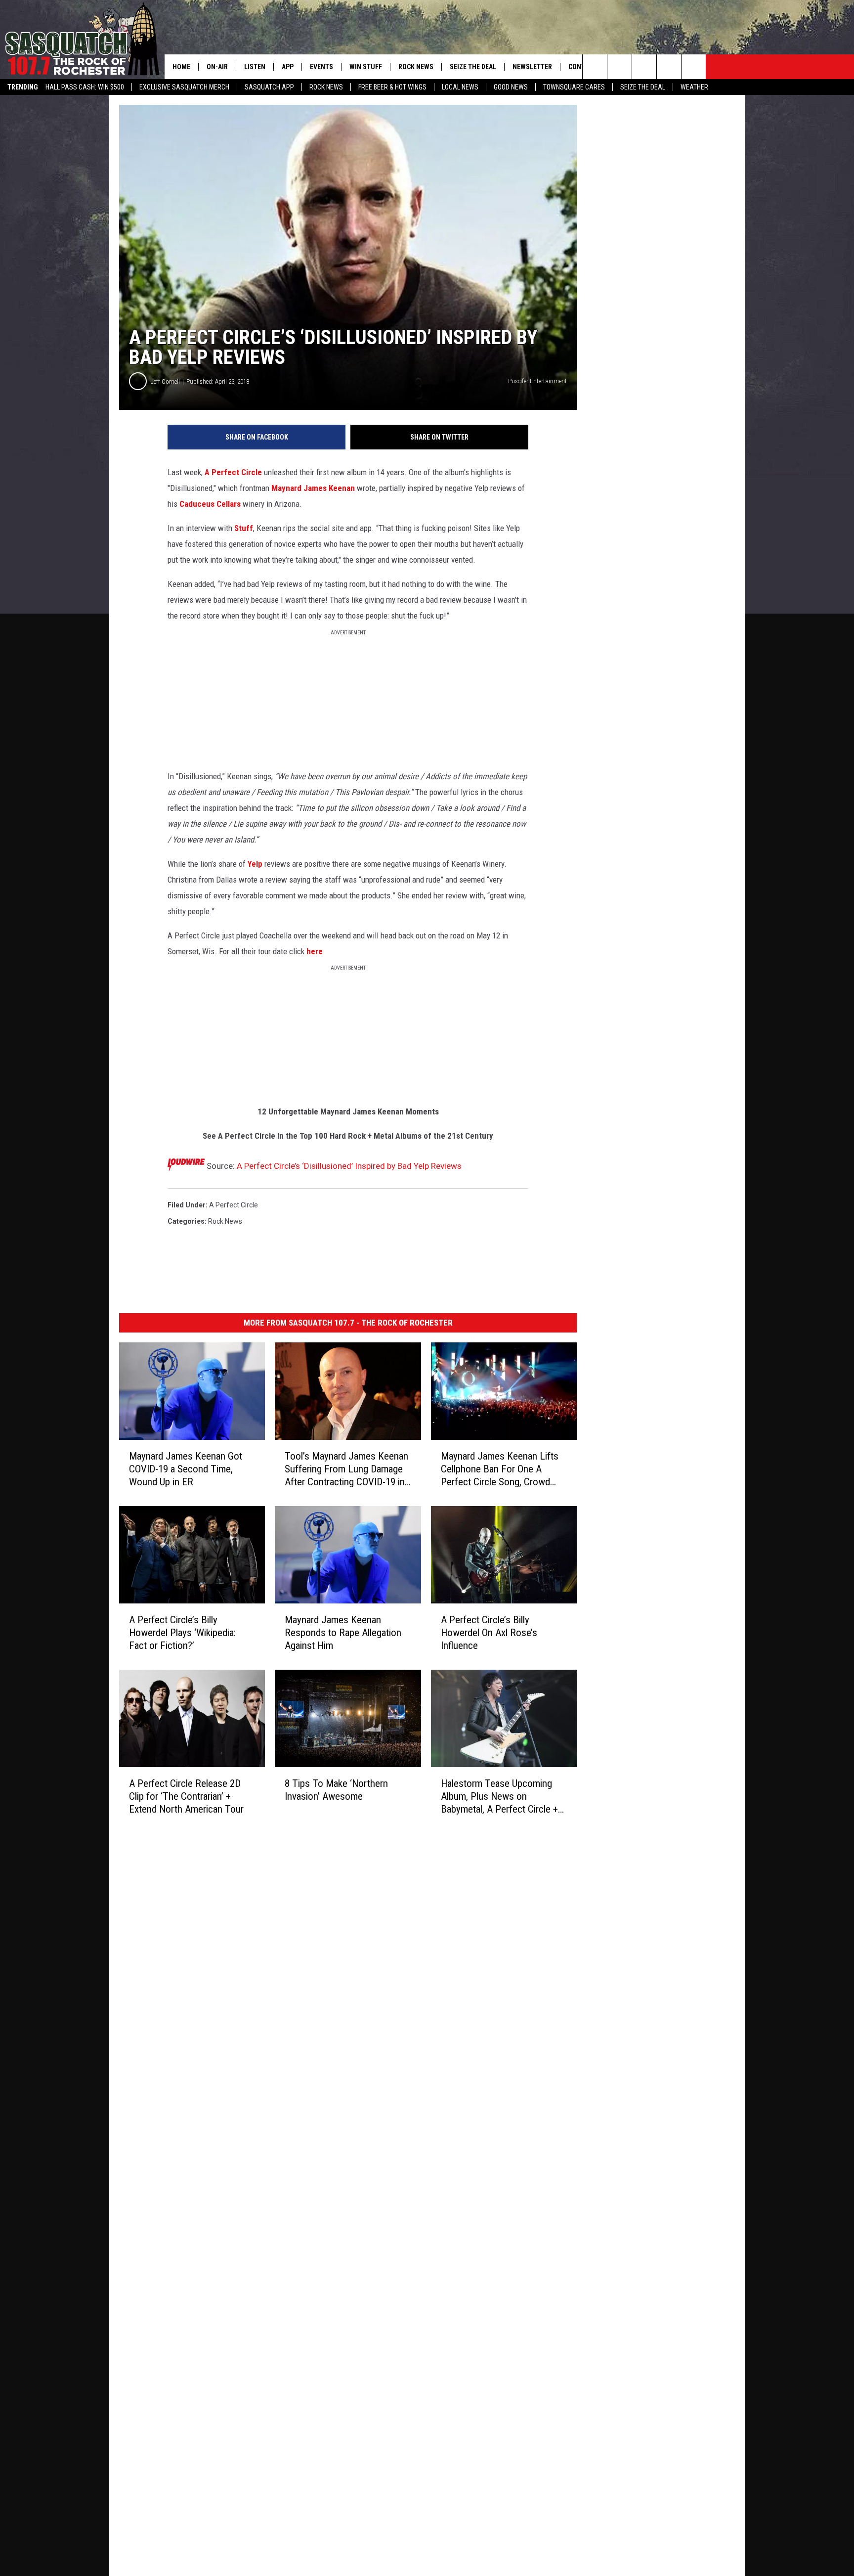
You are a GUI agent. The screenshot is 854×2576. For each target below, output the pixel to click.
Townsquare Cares (574, 87)
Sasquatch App (269, 87)
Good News (511, 87)
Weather (694, 87)
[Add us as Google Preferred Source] (619, 67)
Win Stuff (366, 67)
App (288, 67)
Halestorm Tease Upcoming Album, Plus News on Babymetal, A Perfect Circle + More (499, 1797)
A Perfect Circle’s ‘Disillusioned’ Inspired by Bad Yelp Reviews (349, 1166)
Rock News (326, 87)
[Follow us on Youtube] (694, 67)
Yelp (255, 864)
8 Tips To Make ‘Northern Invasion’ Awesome (336, 1790)
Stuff (244, 528)
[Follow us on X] (669, 67)
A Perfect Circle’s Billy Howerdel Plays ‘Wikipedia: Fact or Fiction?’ (182, 1633)
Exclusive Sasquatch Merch (184, 87)
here (315, 951)
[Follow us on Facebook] (644, 67)
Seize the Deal (643, 87)
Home (181, 67)
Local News (460, 87)
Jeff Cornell (165, 381)
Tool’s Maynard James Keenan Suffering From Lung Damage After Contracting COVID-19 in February (346, 1469)
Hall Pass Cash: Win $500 (85, 87)
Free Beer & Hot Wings (392, 87)
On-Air (217, 67)
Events (321, 67)
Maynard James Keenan (314, 488)
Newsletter (532, 67)
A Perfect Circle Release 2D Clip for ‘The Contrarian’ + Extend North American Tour (186, 1796)
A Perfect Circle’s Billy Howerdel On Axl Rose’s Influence (489, 1633)
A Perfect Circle (233, 472)
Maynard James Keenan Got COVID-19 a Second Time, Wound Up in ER (186, 1469)
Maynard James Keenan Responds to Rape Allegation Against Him (343, 1633)
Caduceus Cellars (210, 504)
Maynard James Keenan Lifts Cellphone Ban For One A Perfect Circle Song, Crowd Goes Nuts (500, 1469)
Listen (255, 67)
